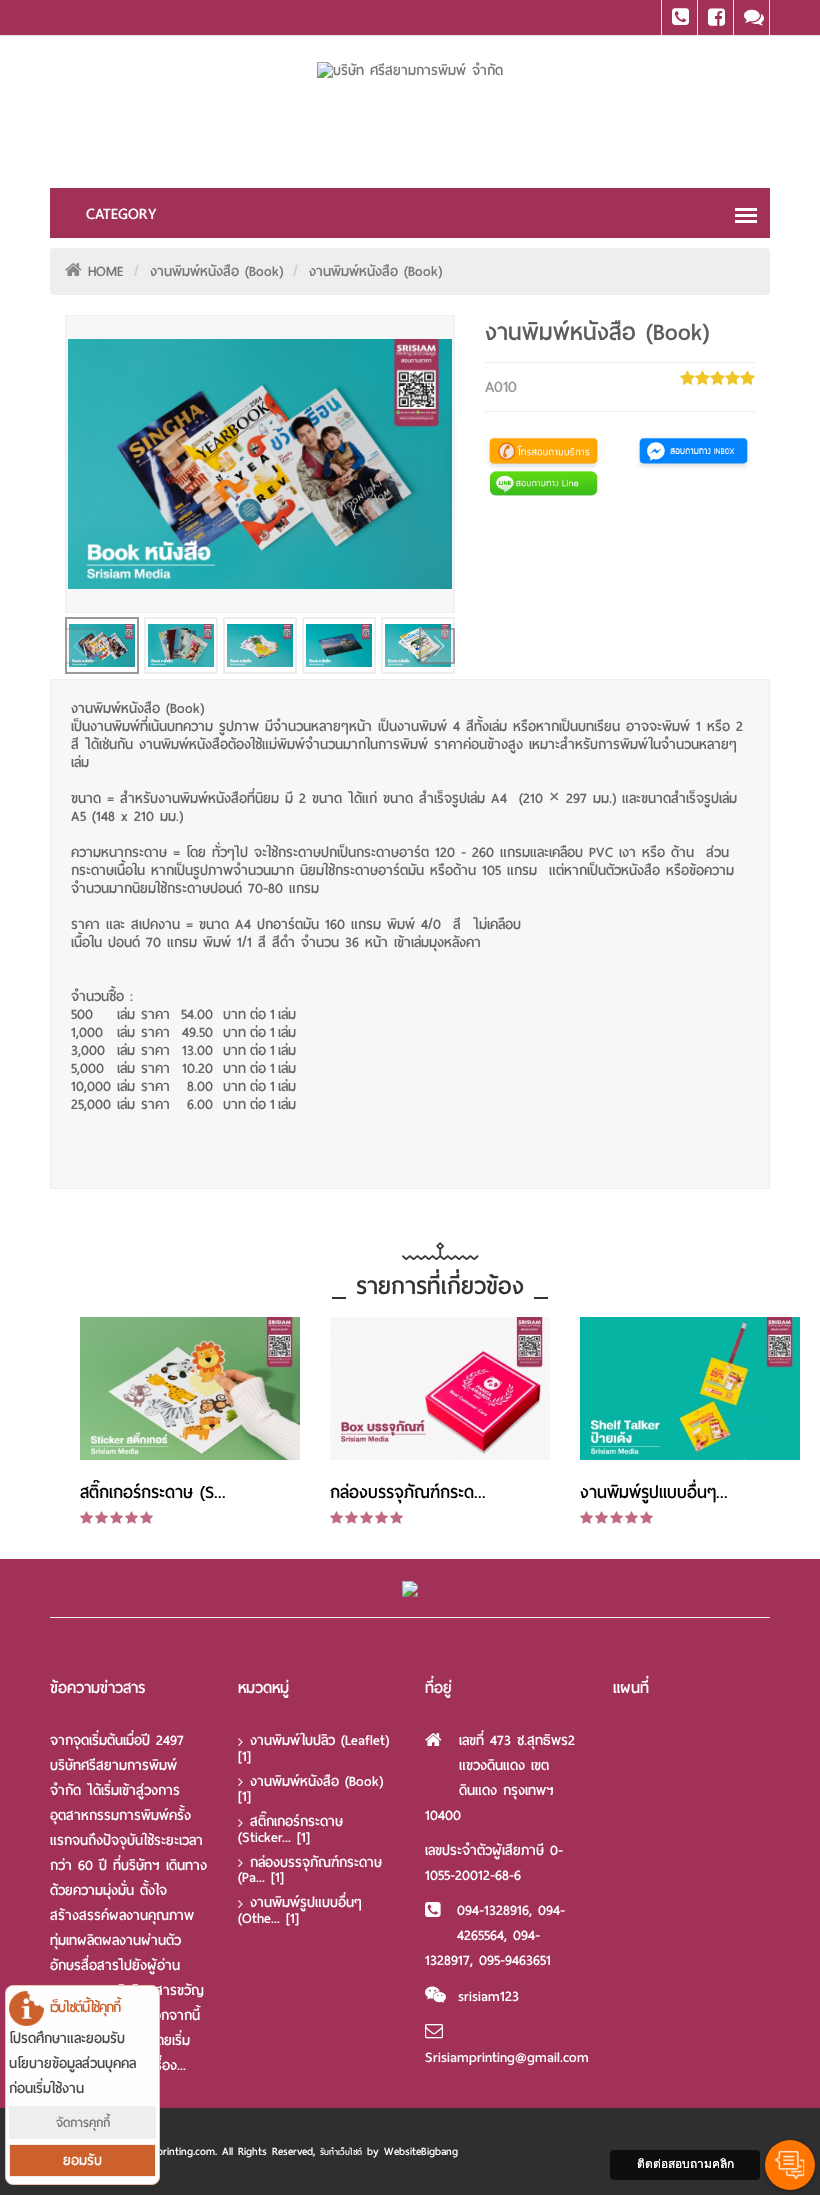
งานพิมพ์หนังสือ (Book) (216, 271)
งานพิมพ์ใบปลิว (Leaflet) (313, 1748)
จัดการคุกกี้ (83, 2122)
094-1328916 (493, 1910)
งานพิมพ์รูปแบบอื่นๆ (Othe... (300, 1910)
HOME (106, 271)
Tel (679, 17)
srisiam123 (488, 1996)
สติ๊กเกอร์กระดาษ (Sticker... (290, 1829)
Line (751, 17)
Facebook (715, 17)
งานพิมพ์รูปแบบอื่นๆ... (654, 1492)
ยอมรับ (82, 2160)
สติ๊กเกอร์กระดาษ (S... (153, 1492)
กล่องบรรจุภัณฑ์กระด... (408, 1492)
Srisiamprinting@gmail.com (507, 2057)
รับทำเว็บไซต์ (341, 2152)
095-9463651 (515, 1960)
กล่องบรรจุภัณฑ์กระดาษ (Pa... (310, 1870)
